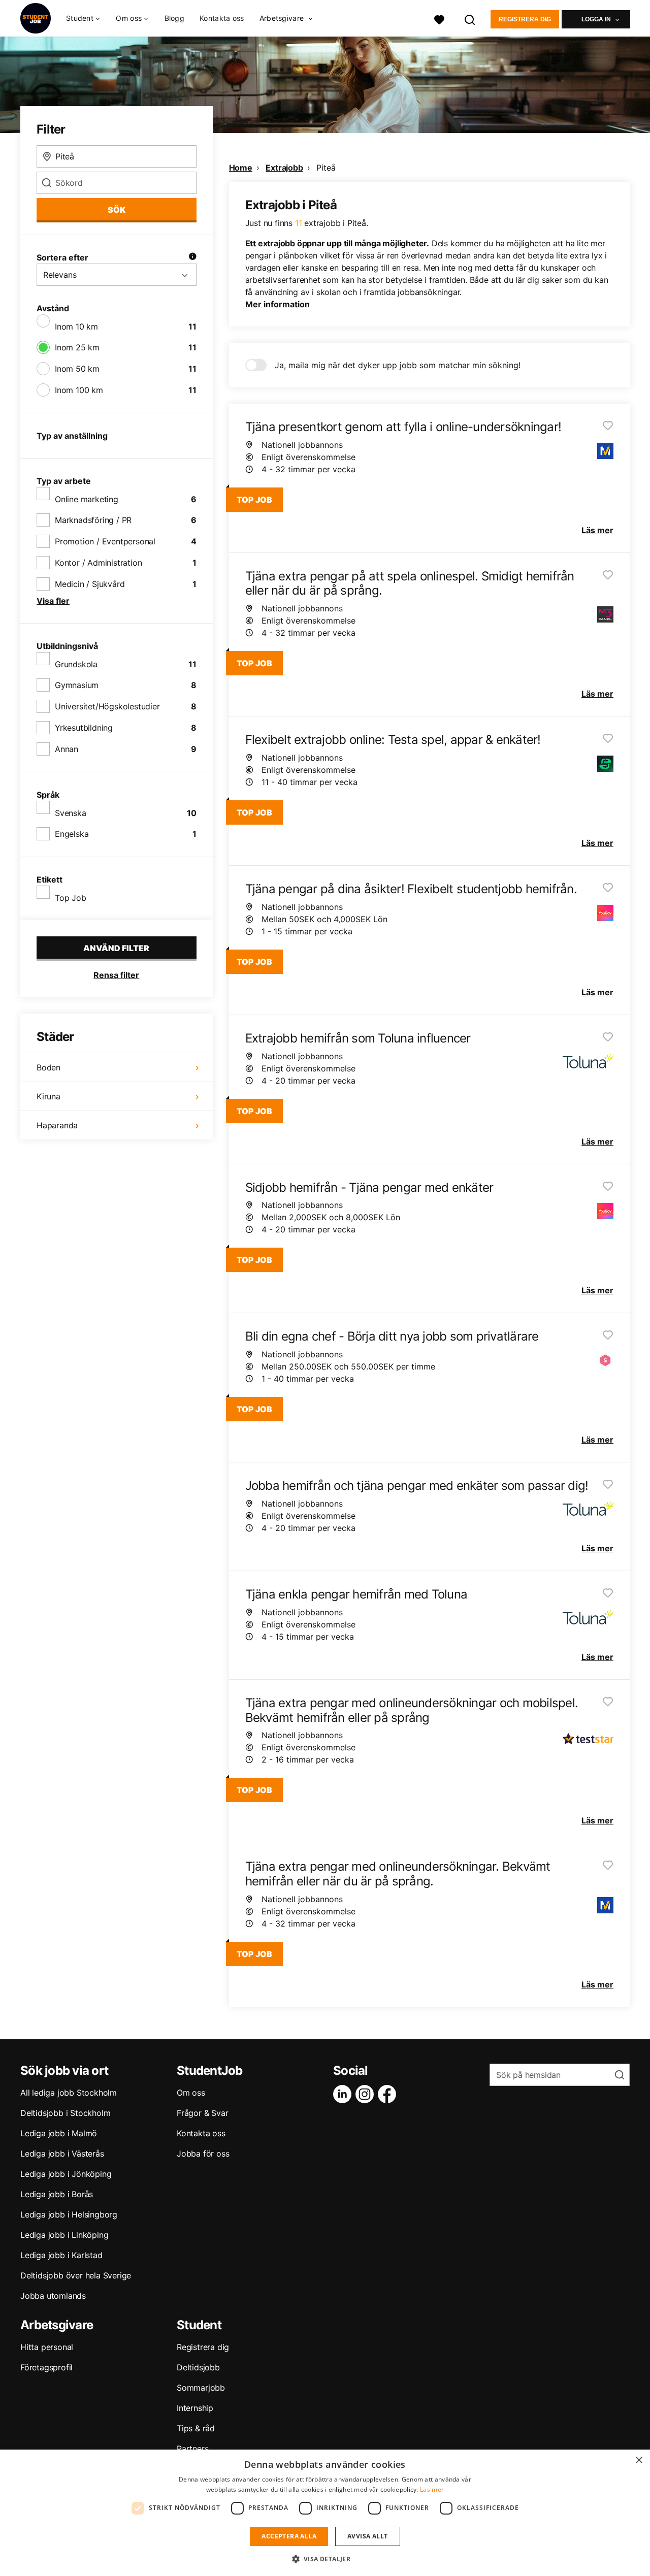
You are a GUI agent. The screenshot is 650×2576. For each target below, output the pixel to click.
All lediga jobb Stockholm (69, 2093)
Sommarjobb (201, 2388)
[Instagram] (367, 2094)
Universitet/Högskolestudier (107, 706)
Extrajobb (284, 168)
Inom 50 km (77, 369)
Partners (192, 2449)
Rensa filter (116, 975)
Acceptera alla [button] (289, 2536)
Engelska (72, 834)
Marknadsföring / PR (93, 520)
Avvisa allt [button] (367, 2536)
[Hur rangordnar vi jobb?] (192, 257)
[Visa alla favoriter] (439, 19)
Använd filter (116, 948)
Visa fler (53, 601)
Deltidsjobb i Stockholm (65, 2113)
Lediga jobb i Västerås (62, 2154)
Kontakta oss (222, 18)
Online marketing (87, 499)
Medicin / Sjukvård (90, 584)
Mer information (278, 304)
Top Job (71, 898)
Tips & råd (196, 2428)
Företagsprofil (46, 2367)
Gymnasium (77, 685)
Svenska (71, 813)
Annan (67, 749)
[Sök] (470, 19)
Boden (48, 1067)
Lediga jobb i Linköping (64, 2235)
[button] (325, 2559)
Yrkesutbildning (84, 728)
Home (241, 168)
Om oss (191, 2093)
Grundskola (76, 664)
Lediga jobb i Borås (57, 2194)
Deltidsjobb (198, 2367)
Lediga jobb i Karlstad (61, 2255)
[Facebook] (389, 2094)
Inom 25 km (77, 347)
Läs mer (432, 2489)
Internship (195, 2408)
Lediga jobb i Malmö (59, 2133)
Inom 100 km (79, 390)
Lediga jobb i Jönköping (66, 2174)
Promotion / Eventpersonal (105, 541)
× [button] (639, 2460)
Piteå (326, 168)
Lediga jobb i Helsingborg (69, 2214)
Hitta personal (47, 2347)
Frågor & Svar (202, 2113)
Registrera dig (525, 19)
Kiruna (48, 1096)
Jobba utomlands (53, 2296)
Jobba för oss (203, 2154)
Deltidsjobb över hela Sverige (76, 2275)
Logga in (596, 19)
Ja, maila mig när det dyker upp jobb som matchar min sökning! (398, 365)
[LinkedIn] (344, 2094)
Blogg (175, 18)
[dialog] (325, 2513)
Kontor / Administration (98, 563)
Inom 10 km (76, 327)
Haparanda (57, 1125)
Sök (117, 210)
